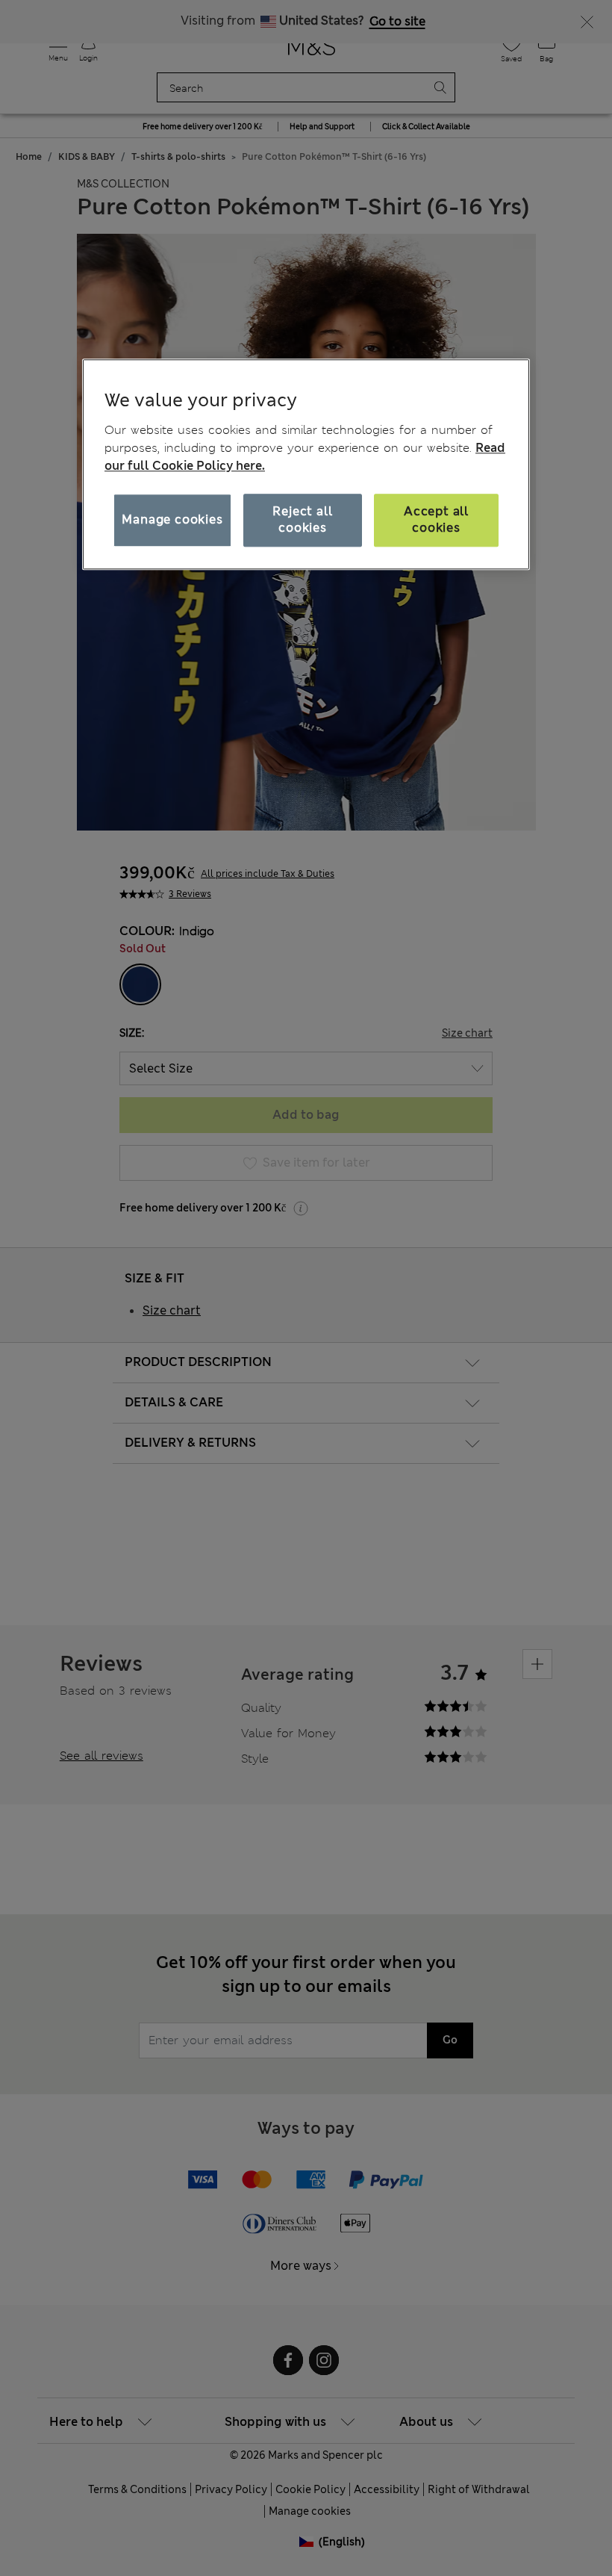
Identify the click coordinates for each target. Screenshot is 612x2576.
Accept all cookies (436, 519)
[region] (306, 465)
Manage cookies (172, 519)
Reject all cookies (302, 519)
